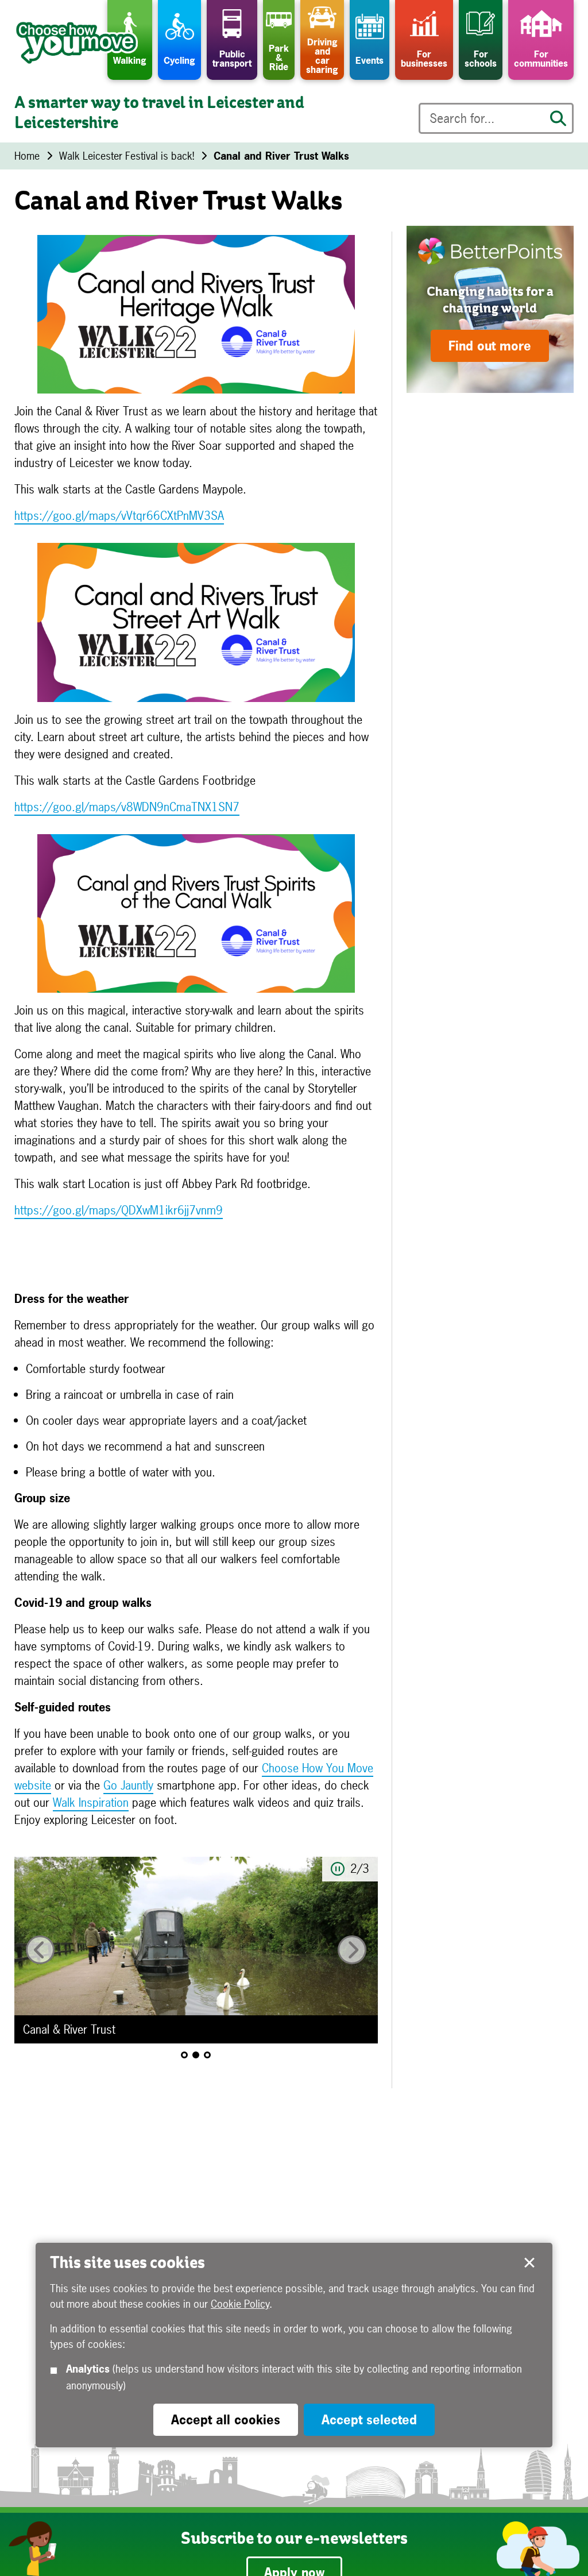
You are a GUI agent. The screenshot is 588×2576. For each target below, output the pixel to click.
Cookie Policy (240, 2304)
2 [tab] (196, 2055)
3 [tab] (207, 2055)
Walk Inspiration (91, 1802)
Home (27, 156)
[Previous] (40, 1950)
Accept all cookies (226, 2420)
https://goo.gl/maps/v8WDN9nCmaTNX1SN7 (127, 807)
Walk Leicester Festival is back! (127, 156)
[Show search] (558, 118)
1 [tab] (184, 2055)
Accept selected (529, 2263)
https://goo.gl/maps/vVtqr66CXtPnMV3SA (119, 516)
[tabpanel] (196, 1950)
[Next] (352, 1950)
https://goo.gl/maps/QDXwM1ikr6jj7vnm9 (119, 1210)
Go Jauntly (128, 1785)
